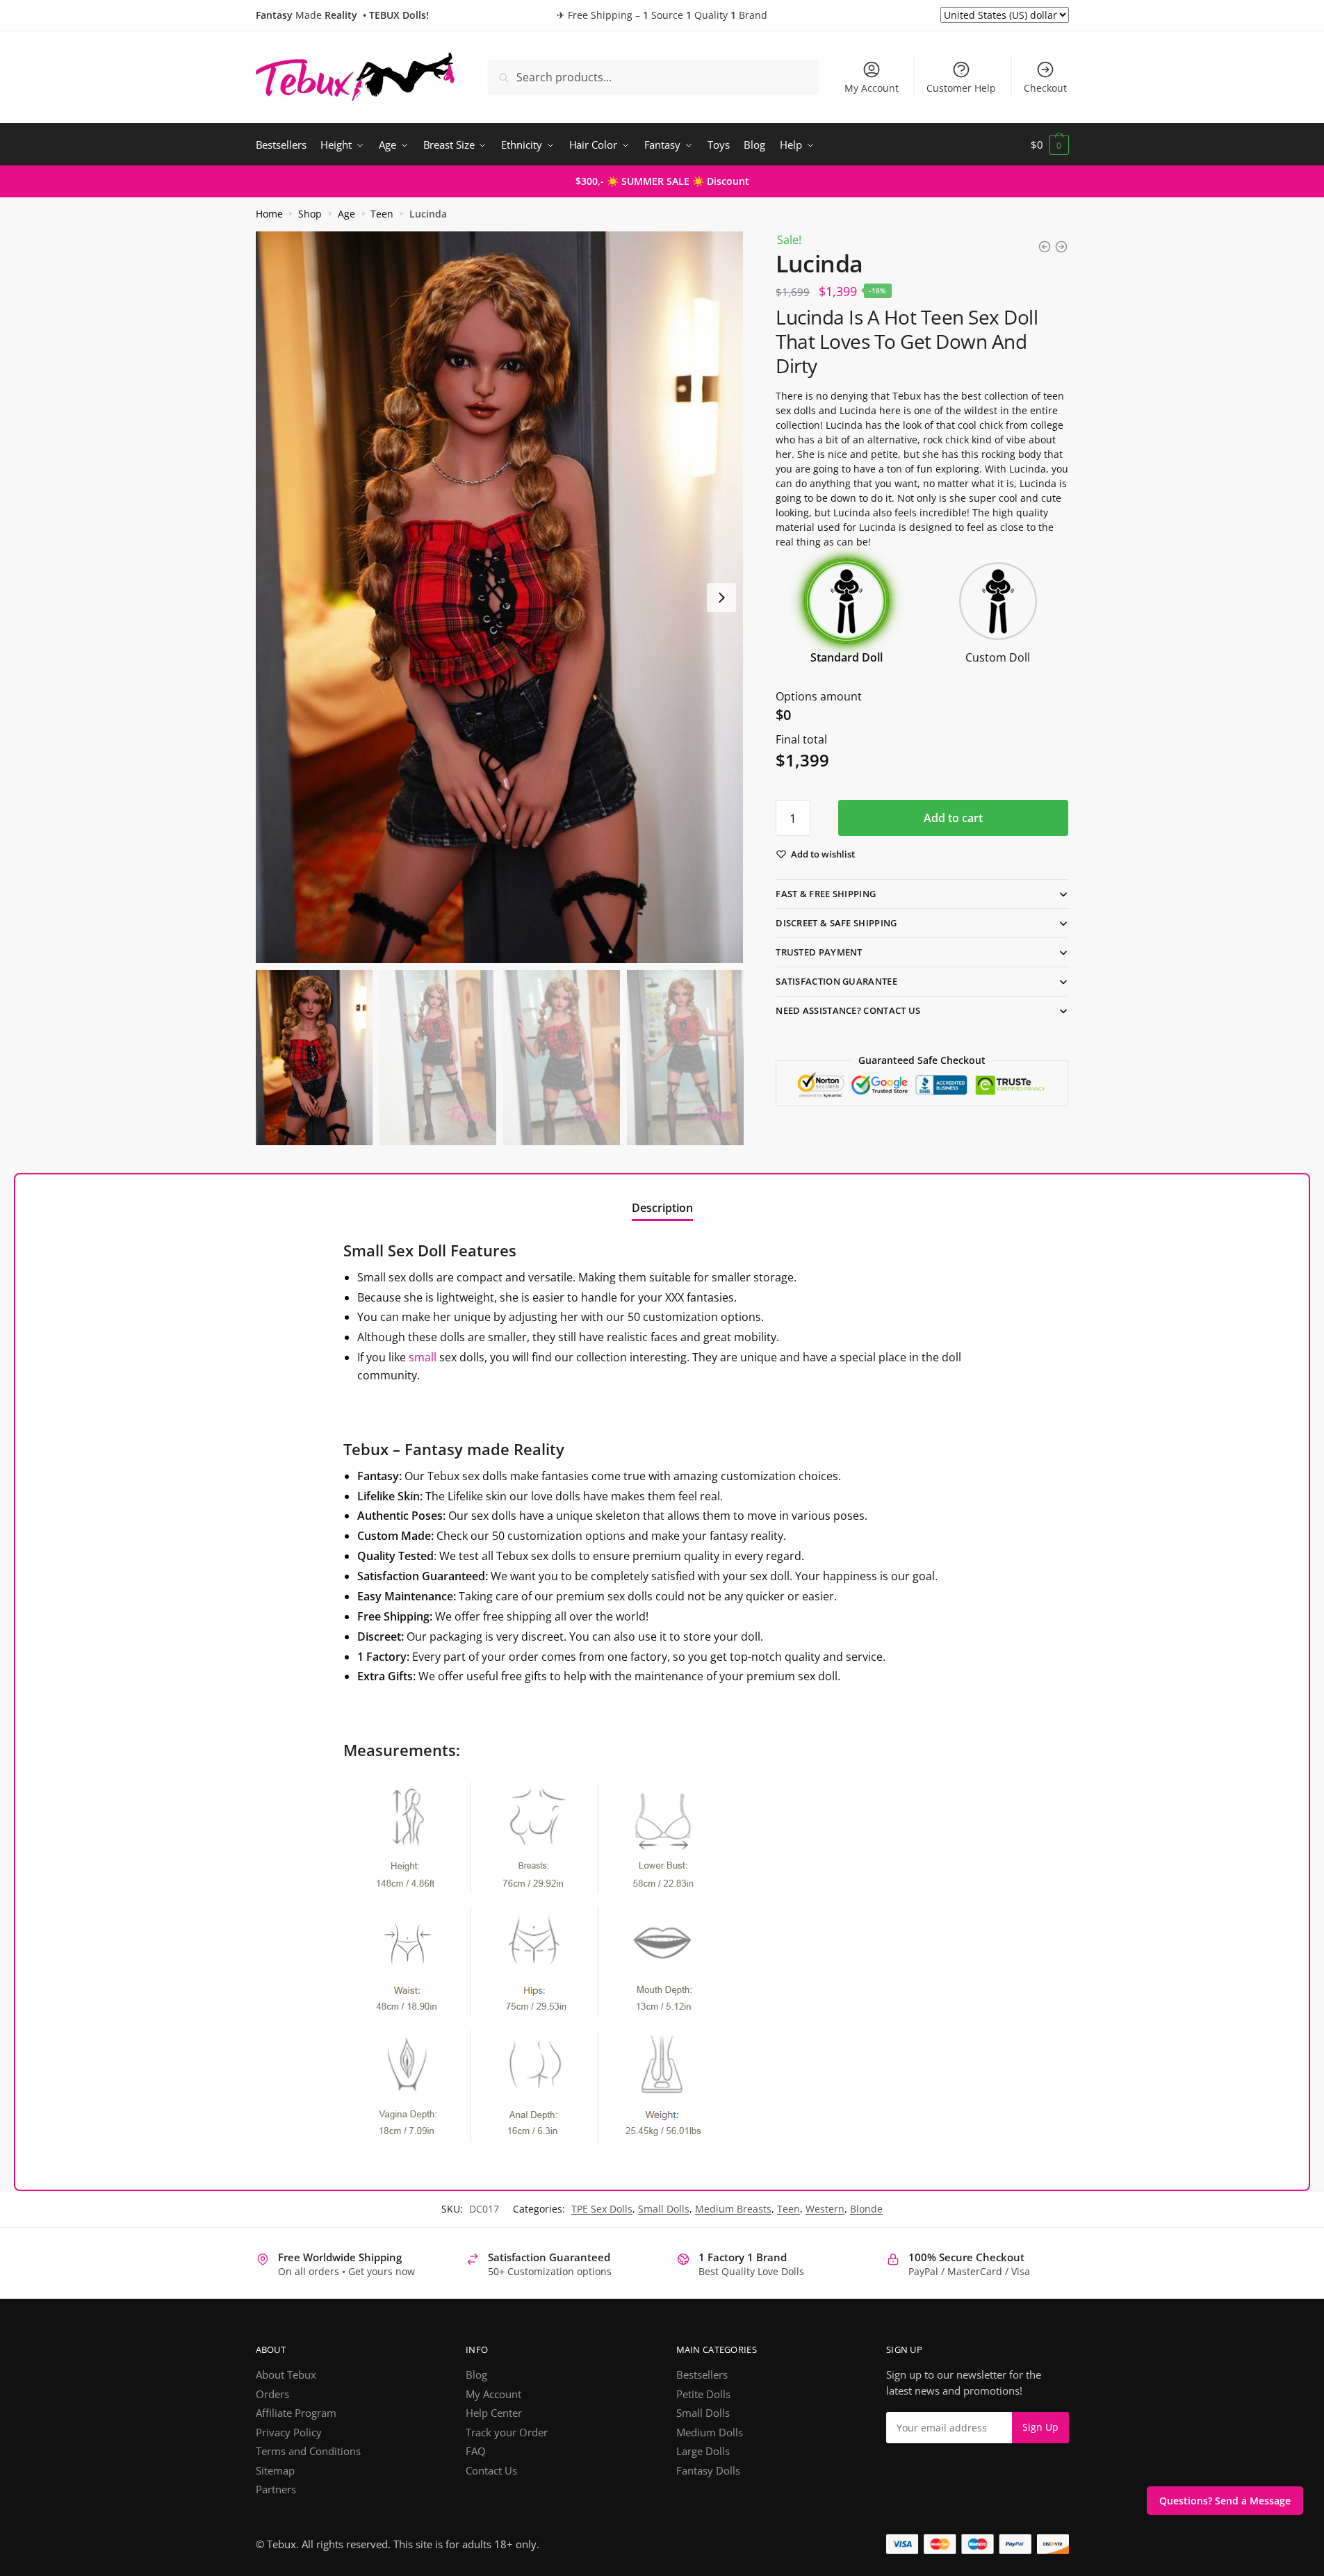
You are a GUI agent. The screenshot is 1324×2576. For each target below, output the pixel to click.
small (423, 1357)
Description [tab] (662, 1208)
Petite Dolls (703, 2394)
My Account (872, 88)
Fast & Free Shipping (826, 894)
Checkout (1045, 88)
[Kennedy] (1045, 247)
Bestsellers (702, 2374)
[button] (721, 598)
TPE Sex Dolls (602, 2209)
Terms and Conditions (308, 2451)
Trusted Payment (819, 952)
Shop (310, 214)
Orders (272, 2394)
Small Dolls (664, 2209)
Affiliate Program (296, 2413)
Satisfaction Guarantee (836, 981)
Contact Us (491, 2470)
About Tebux (286, 2374)
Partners (276, 2489)
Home (269, 214)
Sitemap (275, 2470)
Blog (476, 2374)
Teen (382, 214)
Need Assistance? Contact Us (848, 1010)
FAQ (476, 2451)
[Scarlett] (1061, 247)
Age (346, 214)
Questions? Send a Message (1225, 2501)
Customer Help (961, 88)
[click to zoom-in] (500, 597)
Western (825, 2209)
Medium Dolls (710, 2432)
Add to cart (953, 818)
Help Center (494, 2413)
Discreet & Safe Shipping (836, 923)
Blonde (866, 2209)
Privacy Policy (289, 2432)
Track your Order (507, 2432)
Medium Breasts (733, 2209)
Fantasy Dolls (708, 2470)
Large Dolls (703, 2451)
